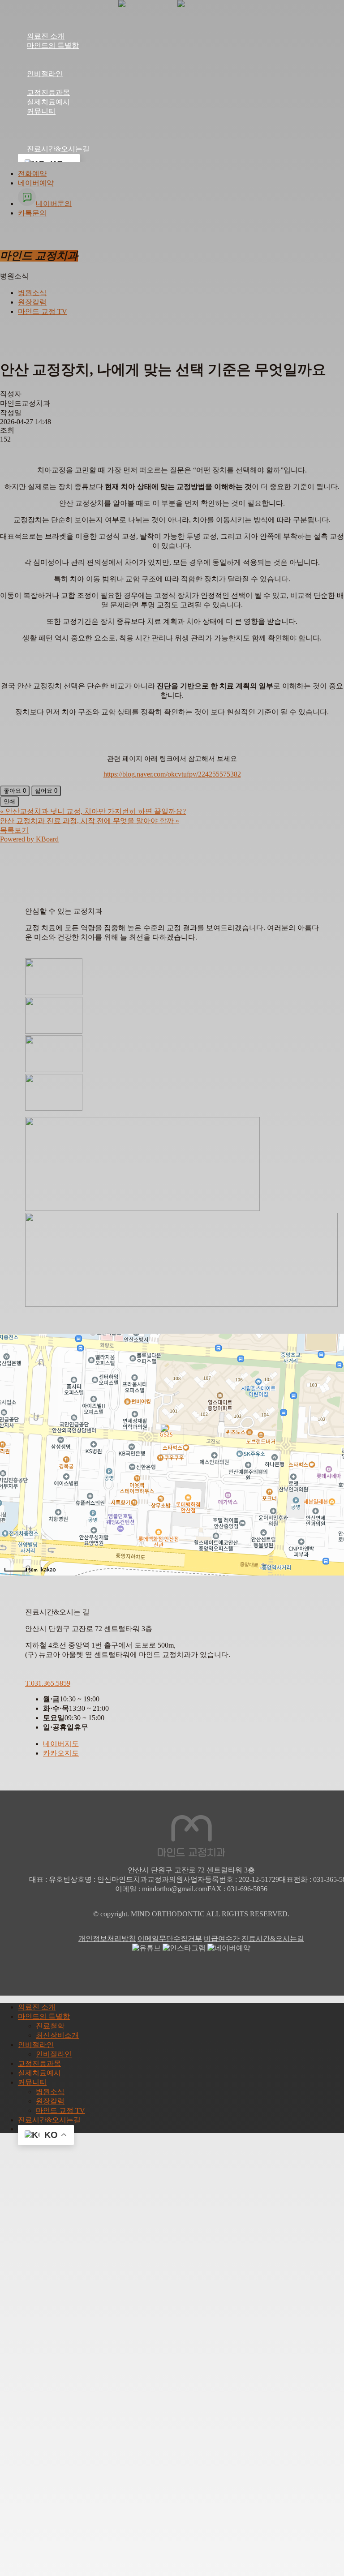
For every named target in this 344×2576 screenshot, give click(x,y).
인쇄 (9, 801)
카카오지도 (61, 1753)
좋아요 (15, 791)
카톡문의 (32, 213)
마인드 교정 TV (43, 311)
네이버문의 (54, 204)
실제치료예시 (39, 2073)
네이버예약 (36, 183)
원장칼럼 (32, 302)
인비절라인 (36, 2045)
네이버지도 (61, 1744)
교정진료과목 (39, 2063)
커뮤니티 (32, 2082)
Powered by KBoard (29, 839)
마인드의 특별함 (44, 2016)
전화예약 (32, 174)
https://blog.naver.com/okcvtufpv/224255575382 (172, 774)
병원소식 (32, 293)
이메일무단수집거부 (170, 1938)
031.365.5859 (48, 1683)
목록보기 (14, 830)
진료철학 (50, 2026)
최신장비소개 (57, 2035)
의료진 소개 (37, 2007)
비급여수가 (222, 1938)
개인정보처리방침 (107, 1938)
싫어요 (46, 791)
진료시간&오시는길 (273, 1938)
